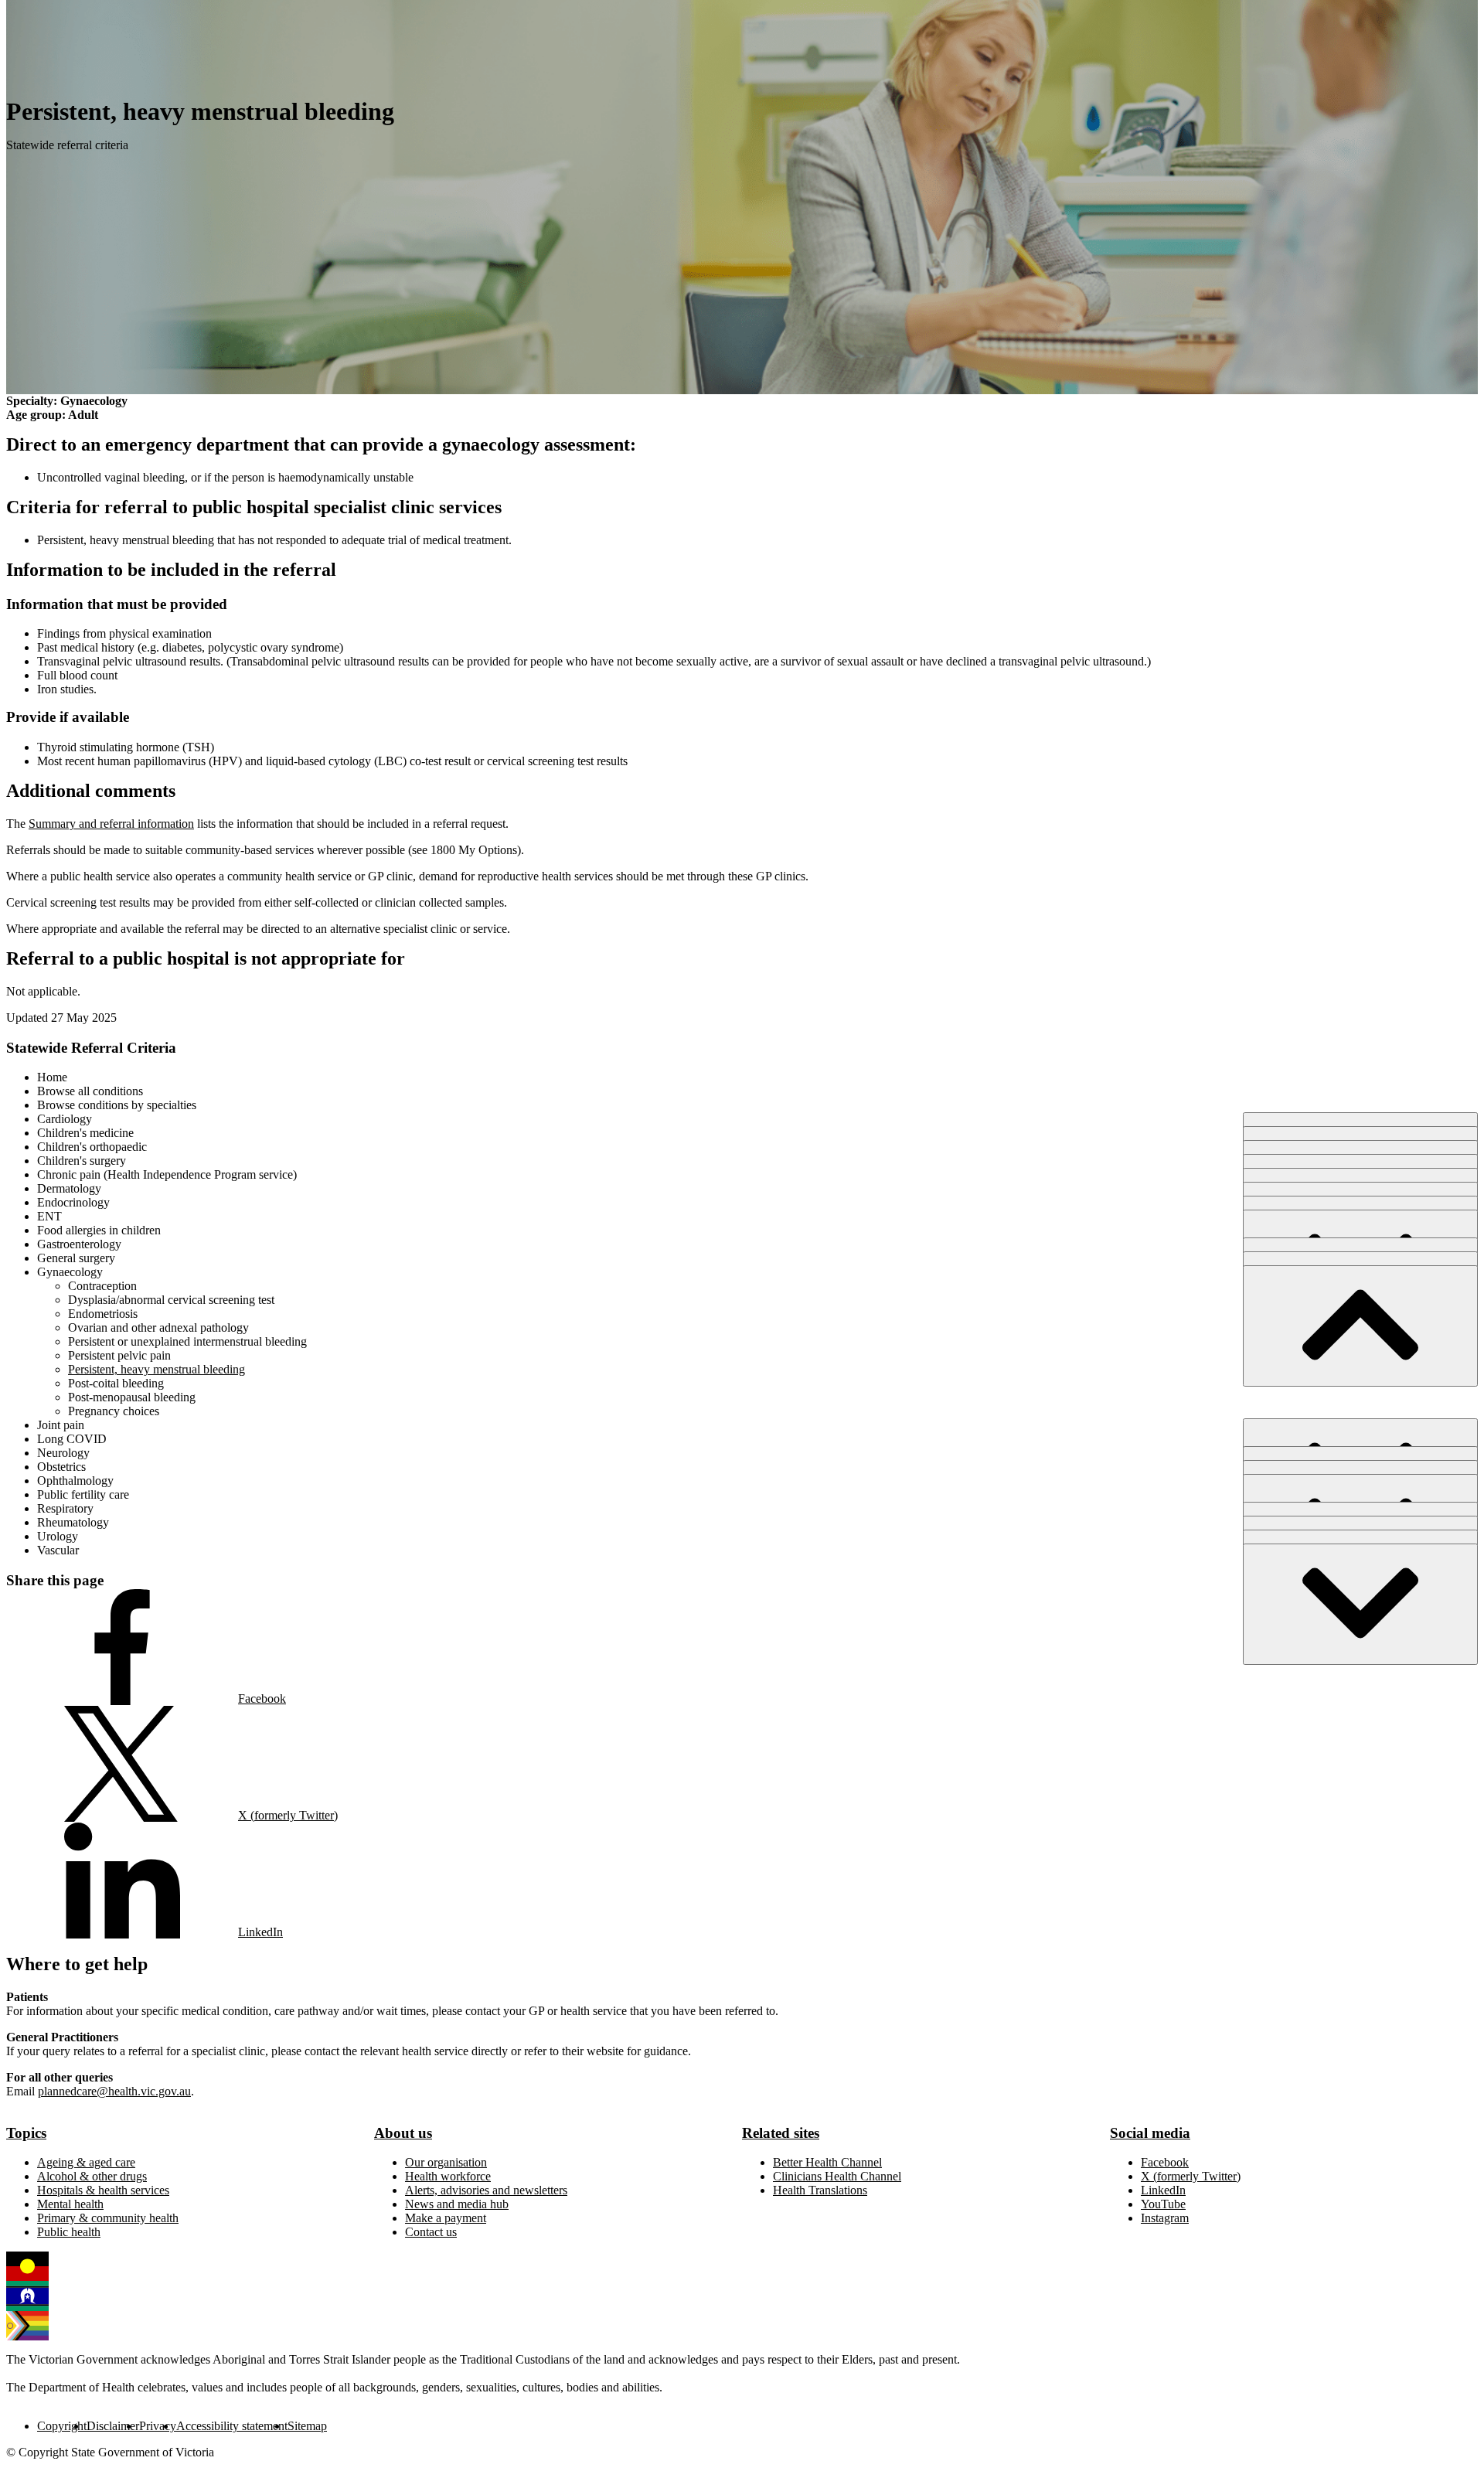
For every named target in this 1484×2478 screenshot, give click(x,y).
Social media (1150, 2133)
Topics (26, 2133)
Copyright (62, 2426)
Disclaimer (113, 2426)
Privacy (158, 2426)
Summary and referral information (111, 824)
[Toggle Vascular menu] (1360, 1604)
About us (403, 2133)
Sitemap (307, 2426)
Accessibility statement (232, 2426)
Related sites (781, 2133)
